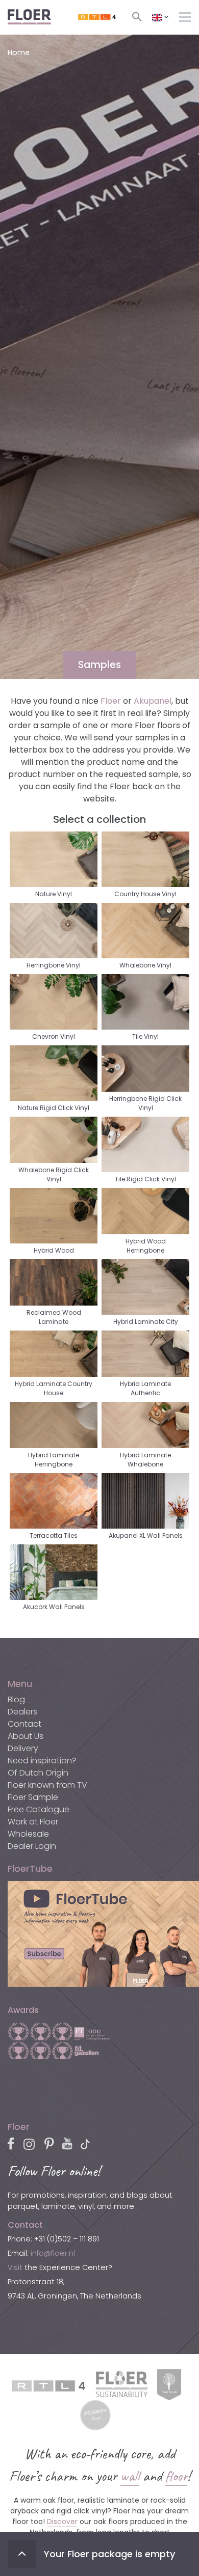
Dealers (22, 1712)
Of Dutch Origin (38, 1773)
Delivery (23, 1748)
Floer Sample (33, 1797)
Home (19, 52)
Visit (15, 2267)
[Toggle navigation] (185, 17)
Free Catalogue (39, 1809)
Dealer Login (32, 1846)
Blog (16, 1699)
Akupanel (153, 701)
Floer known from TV (47, 1785)
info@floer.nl (53, 2253)
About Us (26, 1736)
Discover (62, 2522)
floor (176, 2476)
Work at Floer (33, 1822)
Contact (24, 1724)
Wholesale (28, 1834)
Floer (111, 701)
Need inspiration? (42, 1761)
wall (130, 2476)
